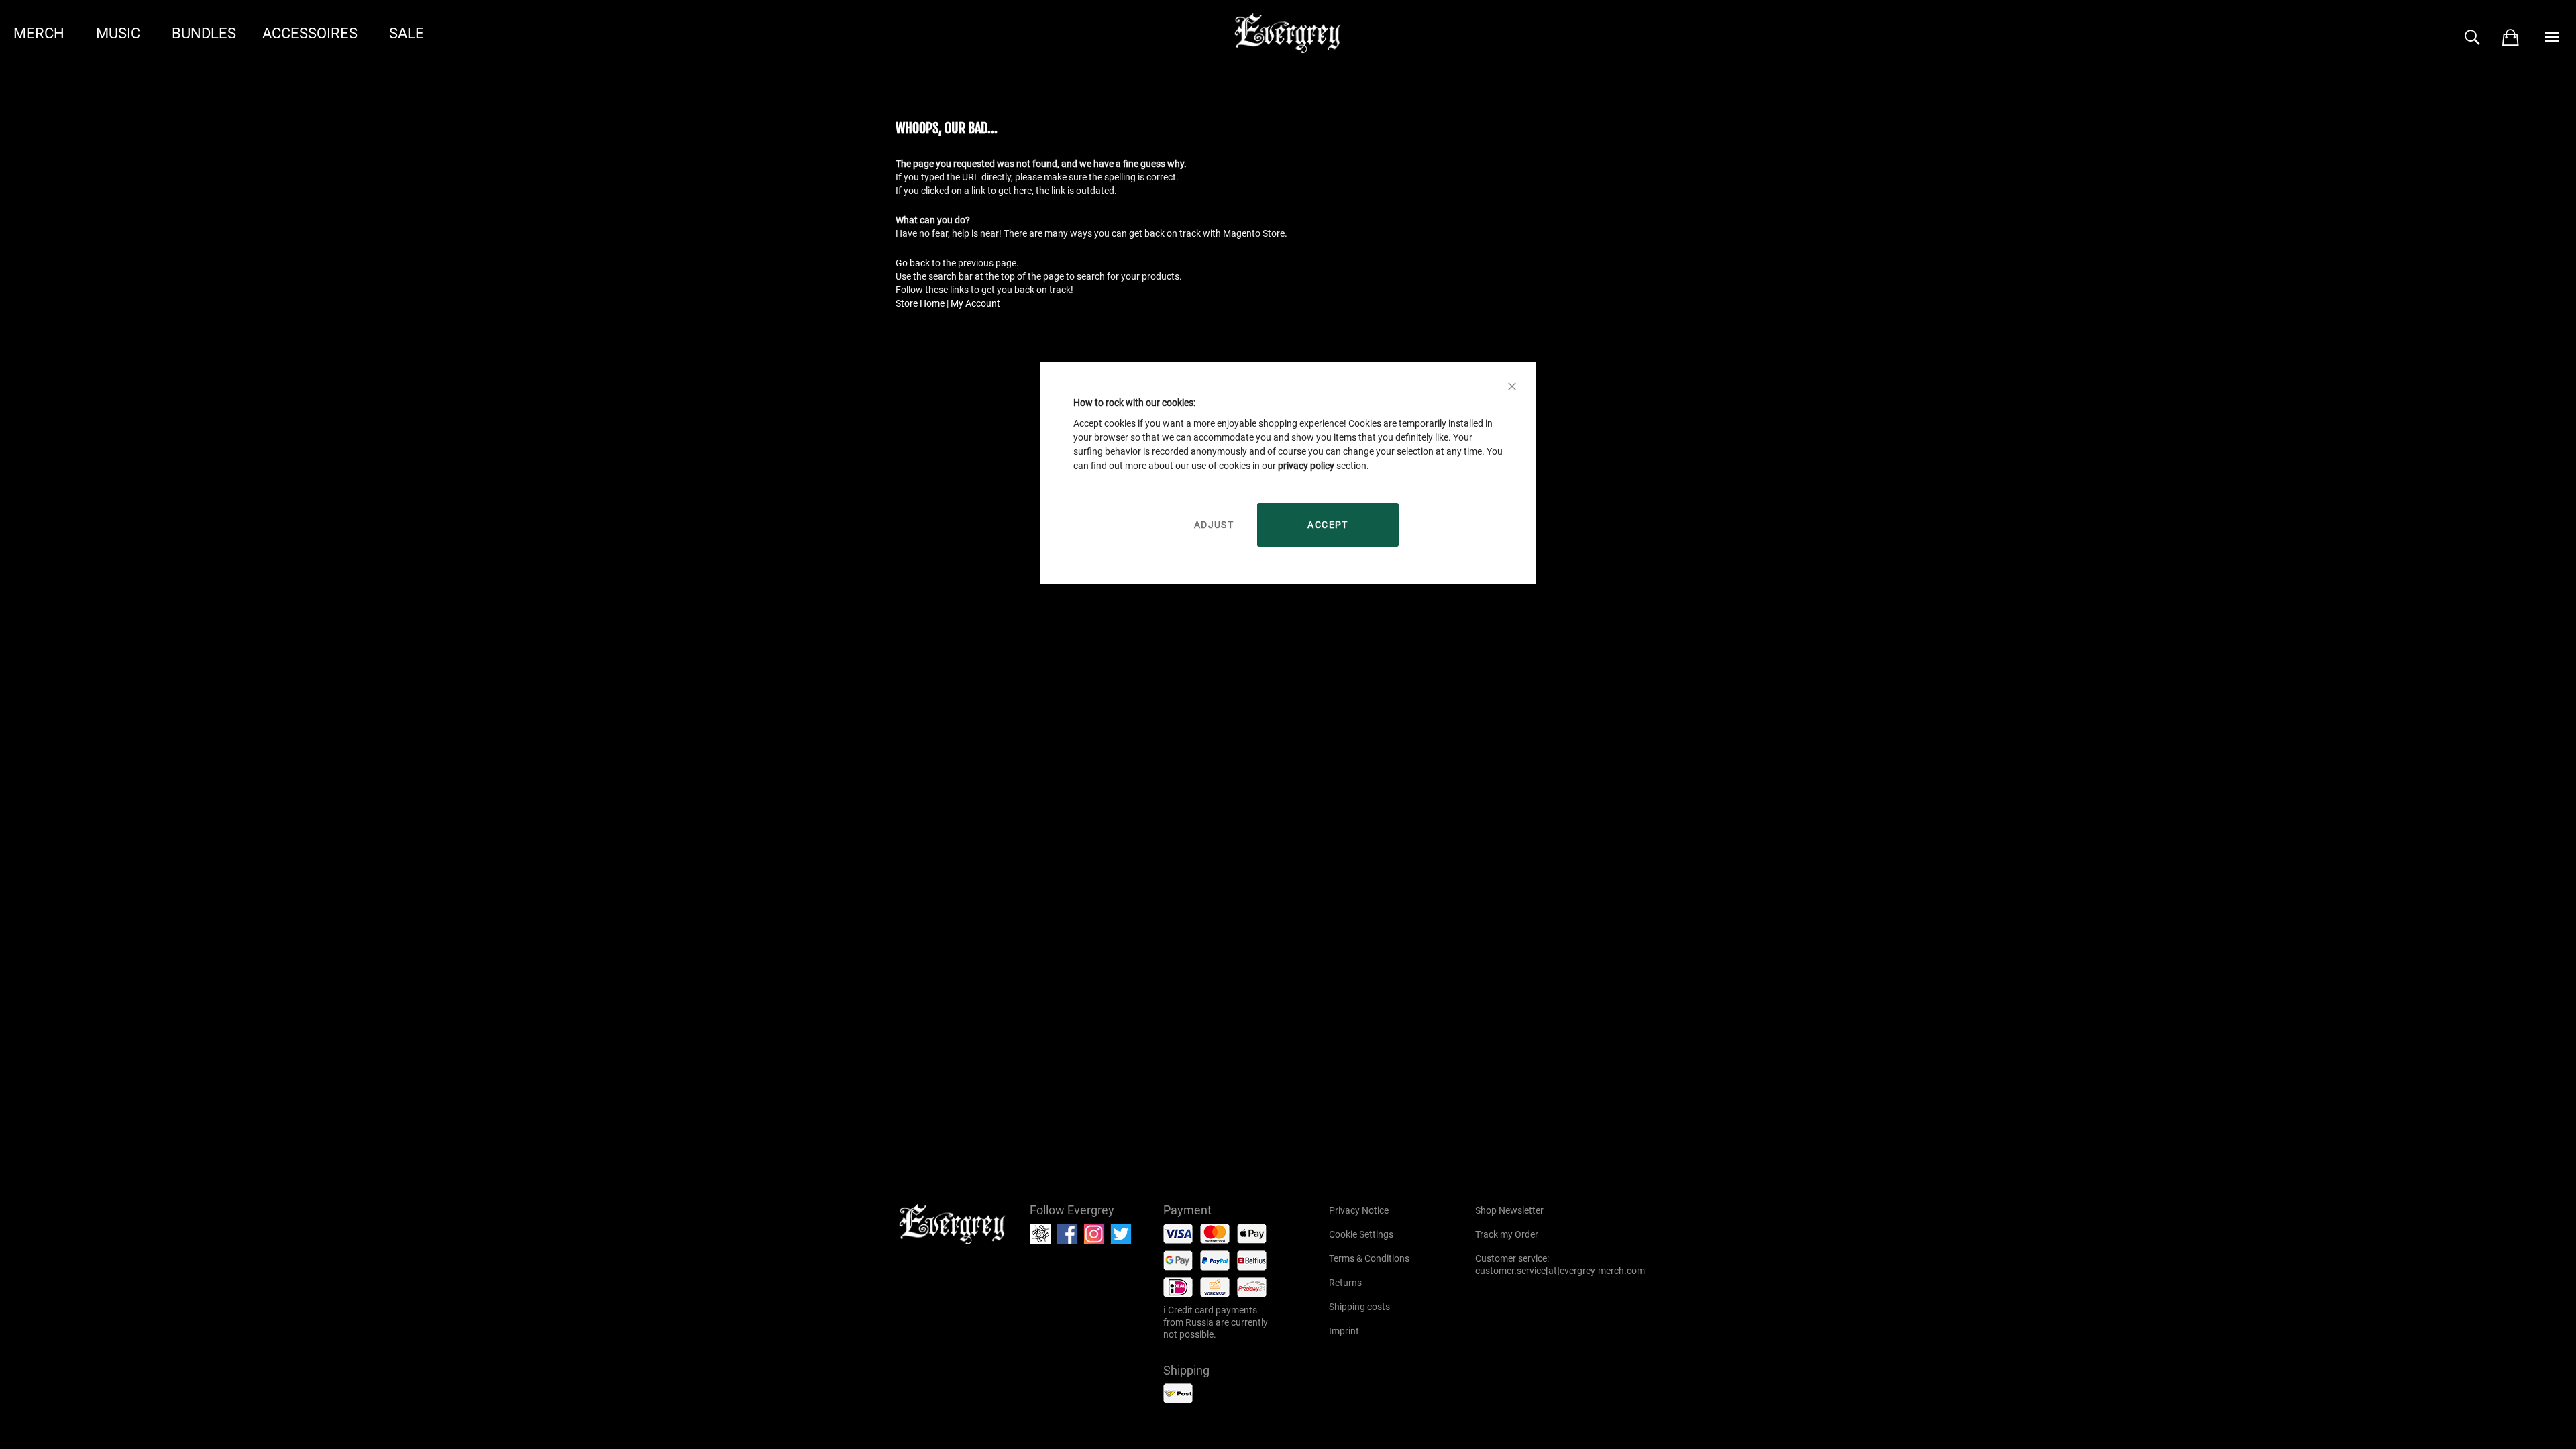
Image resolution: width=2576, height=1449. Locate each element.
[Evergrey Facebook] (1069, 1234)
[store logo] (953, 1224)
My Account (975, 303)
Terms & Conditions (1369, 1258)
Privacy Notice (1359, 1210)
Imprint (1344, 1331)
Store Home (920, 303)
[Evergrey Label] (1042, 1234)
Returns (1345, 1283)
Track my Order (1507, 1234)
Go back (913, 263)
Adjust (1214, 525)
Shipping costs (1359, 1307)
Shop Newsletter (1509, 1210)
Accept (1328, 525)
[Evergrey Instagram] (1096, 1234)
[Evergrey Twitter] (1123, 1234)
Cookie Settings (1361, 1234)
